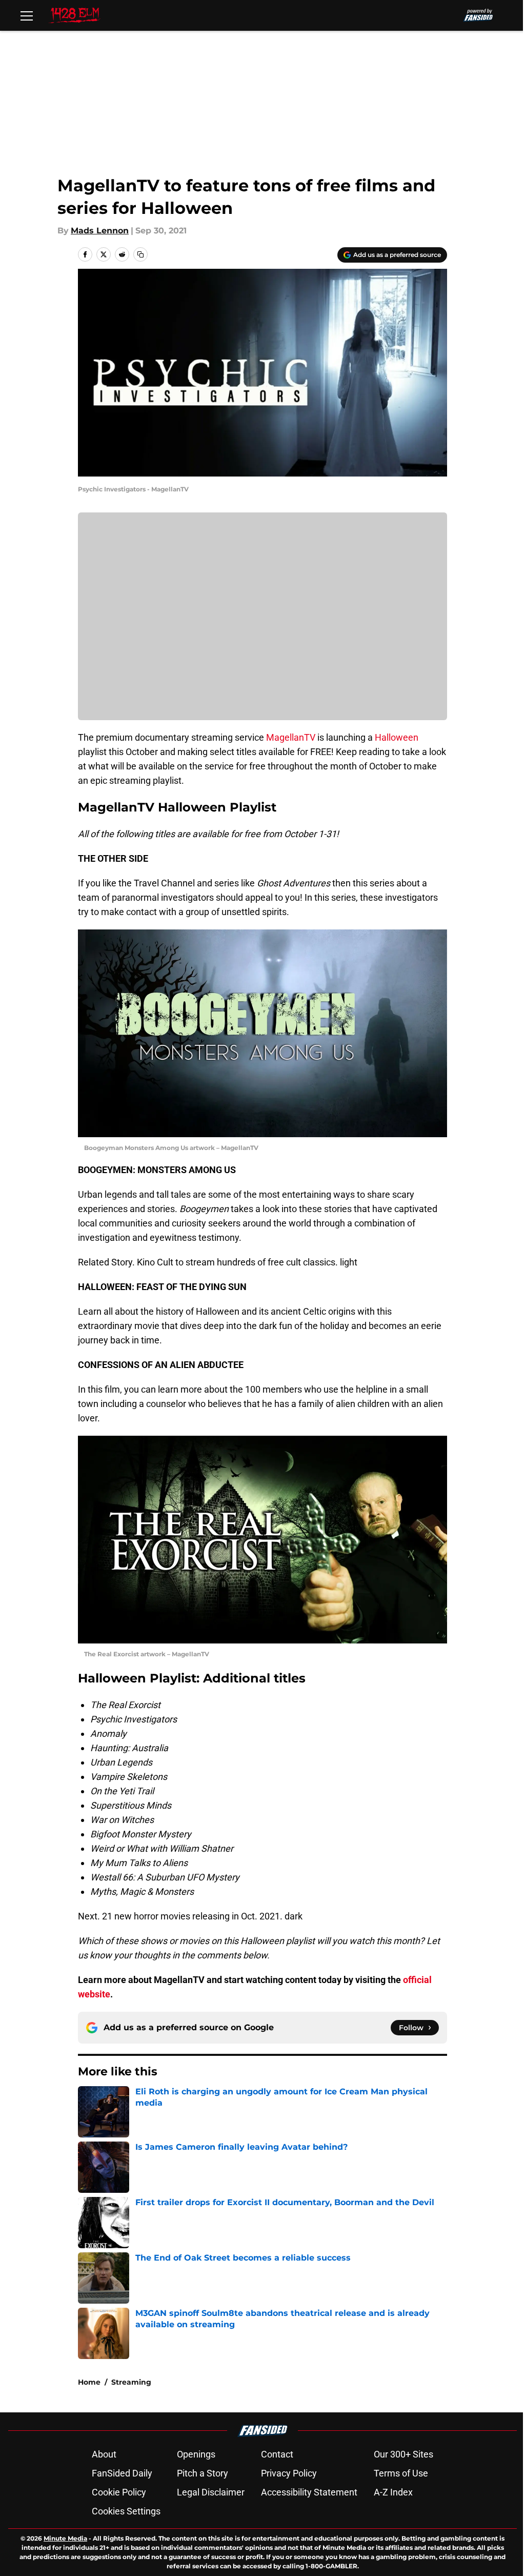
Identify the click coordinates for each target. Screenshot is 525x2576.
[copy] (140, 254)
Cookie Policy (119, 2492)
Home (89, 2382)
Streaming (131, 2382)
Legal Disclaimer (211, 2492)
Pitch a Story (203, 2473)
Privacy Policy (289, 2473)
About (104, 2454)
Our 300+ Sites (403, 2454)
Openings (196, 2454)
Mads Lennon (100, 231)
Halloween (397, 737)
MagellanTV (291, 737)
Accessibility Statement (309, 2492)
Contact (277, 2454)
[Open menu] (27, 15)
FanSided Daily (122, 2473)
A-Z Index (393, 2492)
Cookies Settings (126, 2511)
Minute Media (65, 2538)
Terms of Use (401, 2473)
